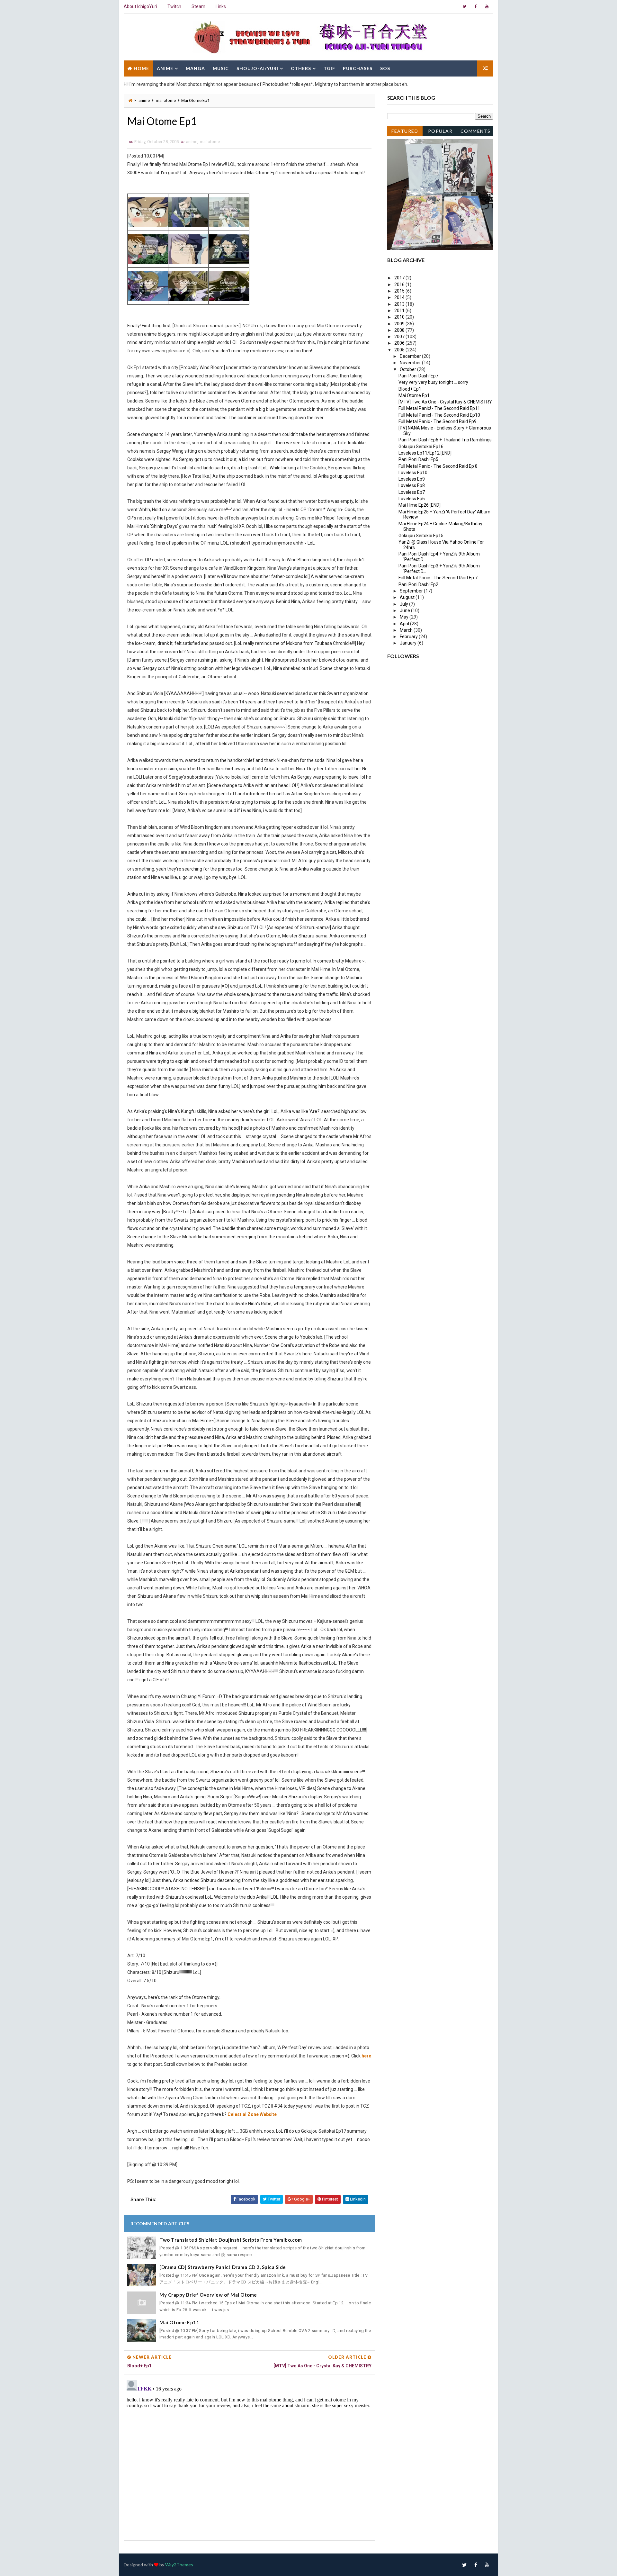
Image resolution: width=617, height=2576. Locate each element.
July (404, 604)
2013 (400, 304)
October (408, 369)
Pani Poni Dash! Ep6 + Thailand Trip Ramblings (445, 440)
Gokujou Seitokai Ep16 (421, 447)
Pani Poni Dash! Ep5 (418, 459)
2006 (400, 343)
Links (221, 6)
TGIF (329, 68)
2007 (400, 337)
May (405, 617)
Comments (476, 131)
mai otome (166, 100)
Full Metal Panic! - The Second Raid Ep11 (439, 408)
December (411, 356)
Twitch (174, 6)
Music (221, 68)
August (408, 597)
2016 (400, 285)
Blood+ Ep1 (410, 389)
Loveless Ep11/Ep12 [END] (425, 453)
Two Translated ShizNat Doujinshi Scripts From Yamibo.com (231, 2240)
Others (301, 68)
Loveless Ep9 (412, 479)
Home (141, 68)
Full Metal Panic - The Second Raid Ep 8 (438, 466)
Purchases (358, 68)
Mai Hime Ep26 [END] (420, 505)
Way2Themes (179, 2565)
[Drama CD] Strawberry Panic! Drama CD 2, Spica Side (223, 2267)
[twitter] (464, 6)
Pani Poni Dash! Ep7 (418, 376)
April (405, 624)
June (405, 610)
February (409, 637)
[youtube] (487, 6)
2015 (400, 291)
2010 (400, 317)
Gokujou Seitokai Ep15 (421, 536)
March (407, 630)
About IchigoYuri (140, 6)
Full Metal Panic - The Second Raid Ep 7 (438, 578)
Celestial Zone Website (252, 2114)
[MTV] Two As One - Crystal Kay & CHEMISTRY (445, 402)
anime (144, 100)
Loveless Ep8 (412, 485)
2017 (400, 278)
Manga (195, 68)
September (412, 591)
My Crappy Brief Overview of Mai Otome (208, 2295)
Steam (198, 6)
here (366, 2056)
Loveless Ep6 (412, 499)
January (409, 643)
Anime (165, 68)
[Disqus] (249, 2458)
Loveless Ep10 (413, 473)
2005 (400, 350)
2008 (400, 330)
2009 (400, 324)
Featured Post (405, 132)
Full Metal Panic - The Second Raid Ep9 (438, 421)
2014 (400, 297)
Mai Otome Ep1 (414, 395)
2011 (400, 311)
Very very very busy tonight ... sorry (433, 382)
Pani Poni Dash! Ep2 (418, 584)
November (411, 363)
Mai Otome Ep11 (179, 2322)
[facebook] (476, 6)
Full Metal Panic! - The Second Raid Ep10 (439, 415)
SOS (385, 68)
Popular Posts (440, 132)
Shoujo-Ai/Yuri (257, 68)
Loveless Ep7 (412, 492)
